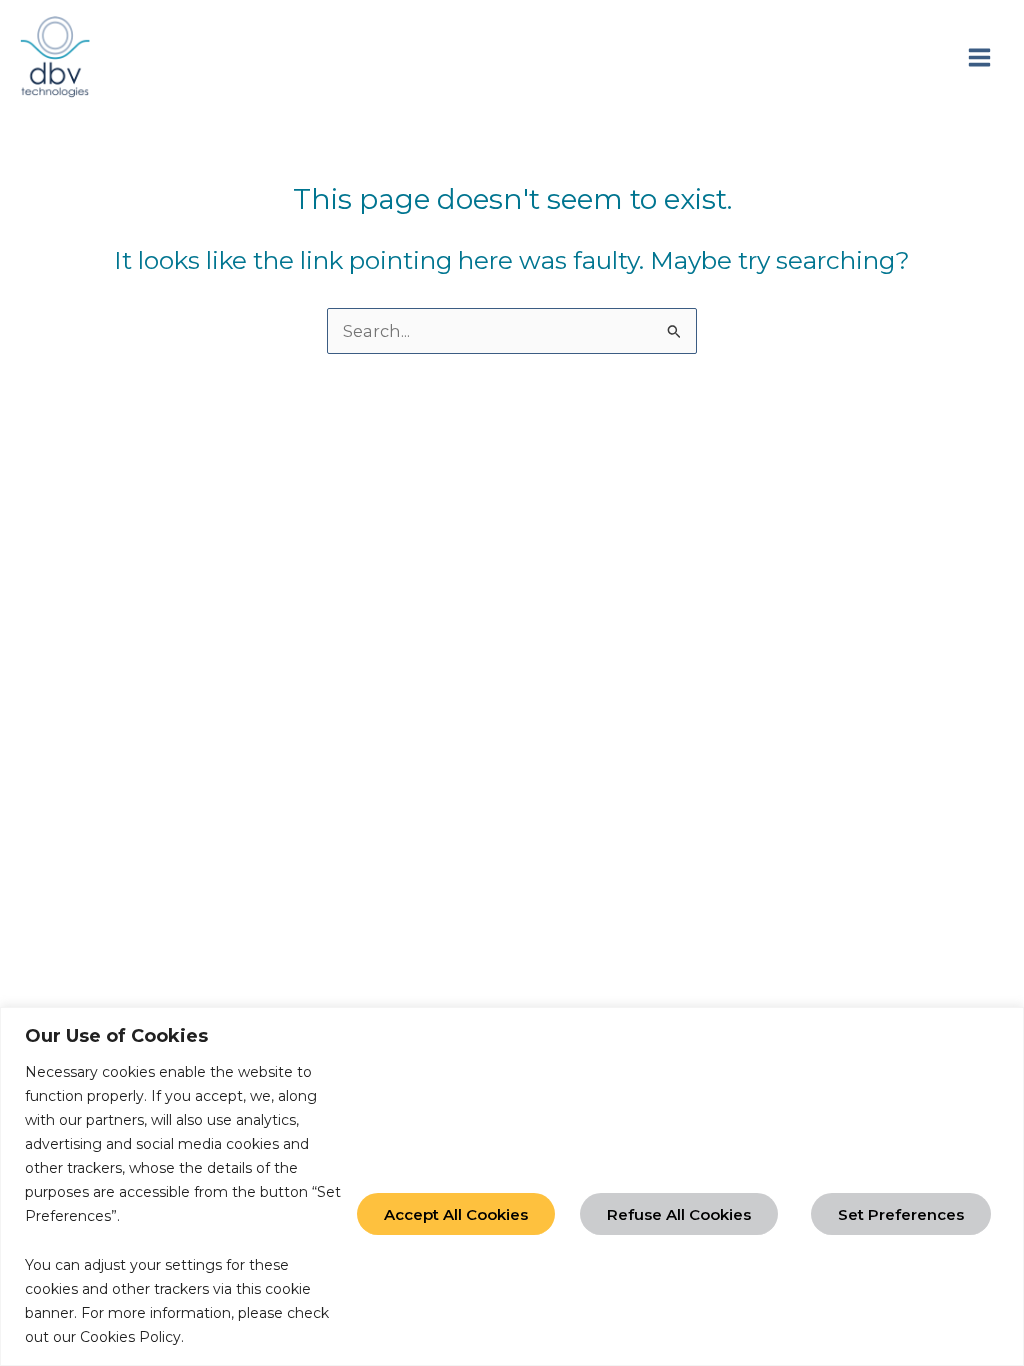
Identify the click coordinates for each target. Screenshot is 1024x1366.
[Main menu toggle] (979, 57)
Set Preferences (901, 1214)
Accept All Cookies (456, 1214)
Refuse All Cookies (679, 1214)
